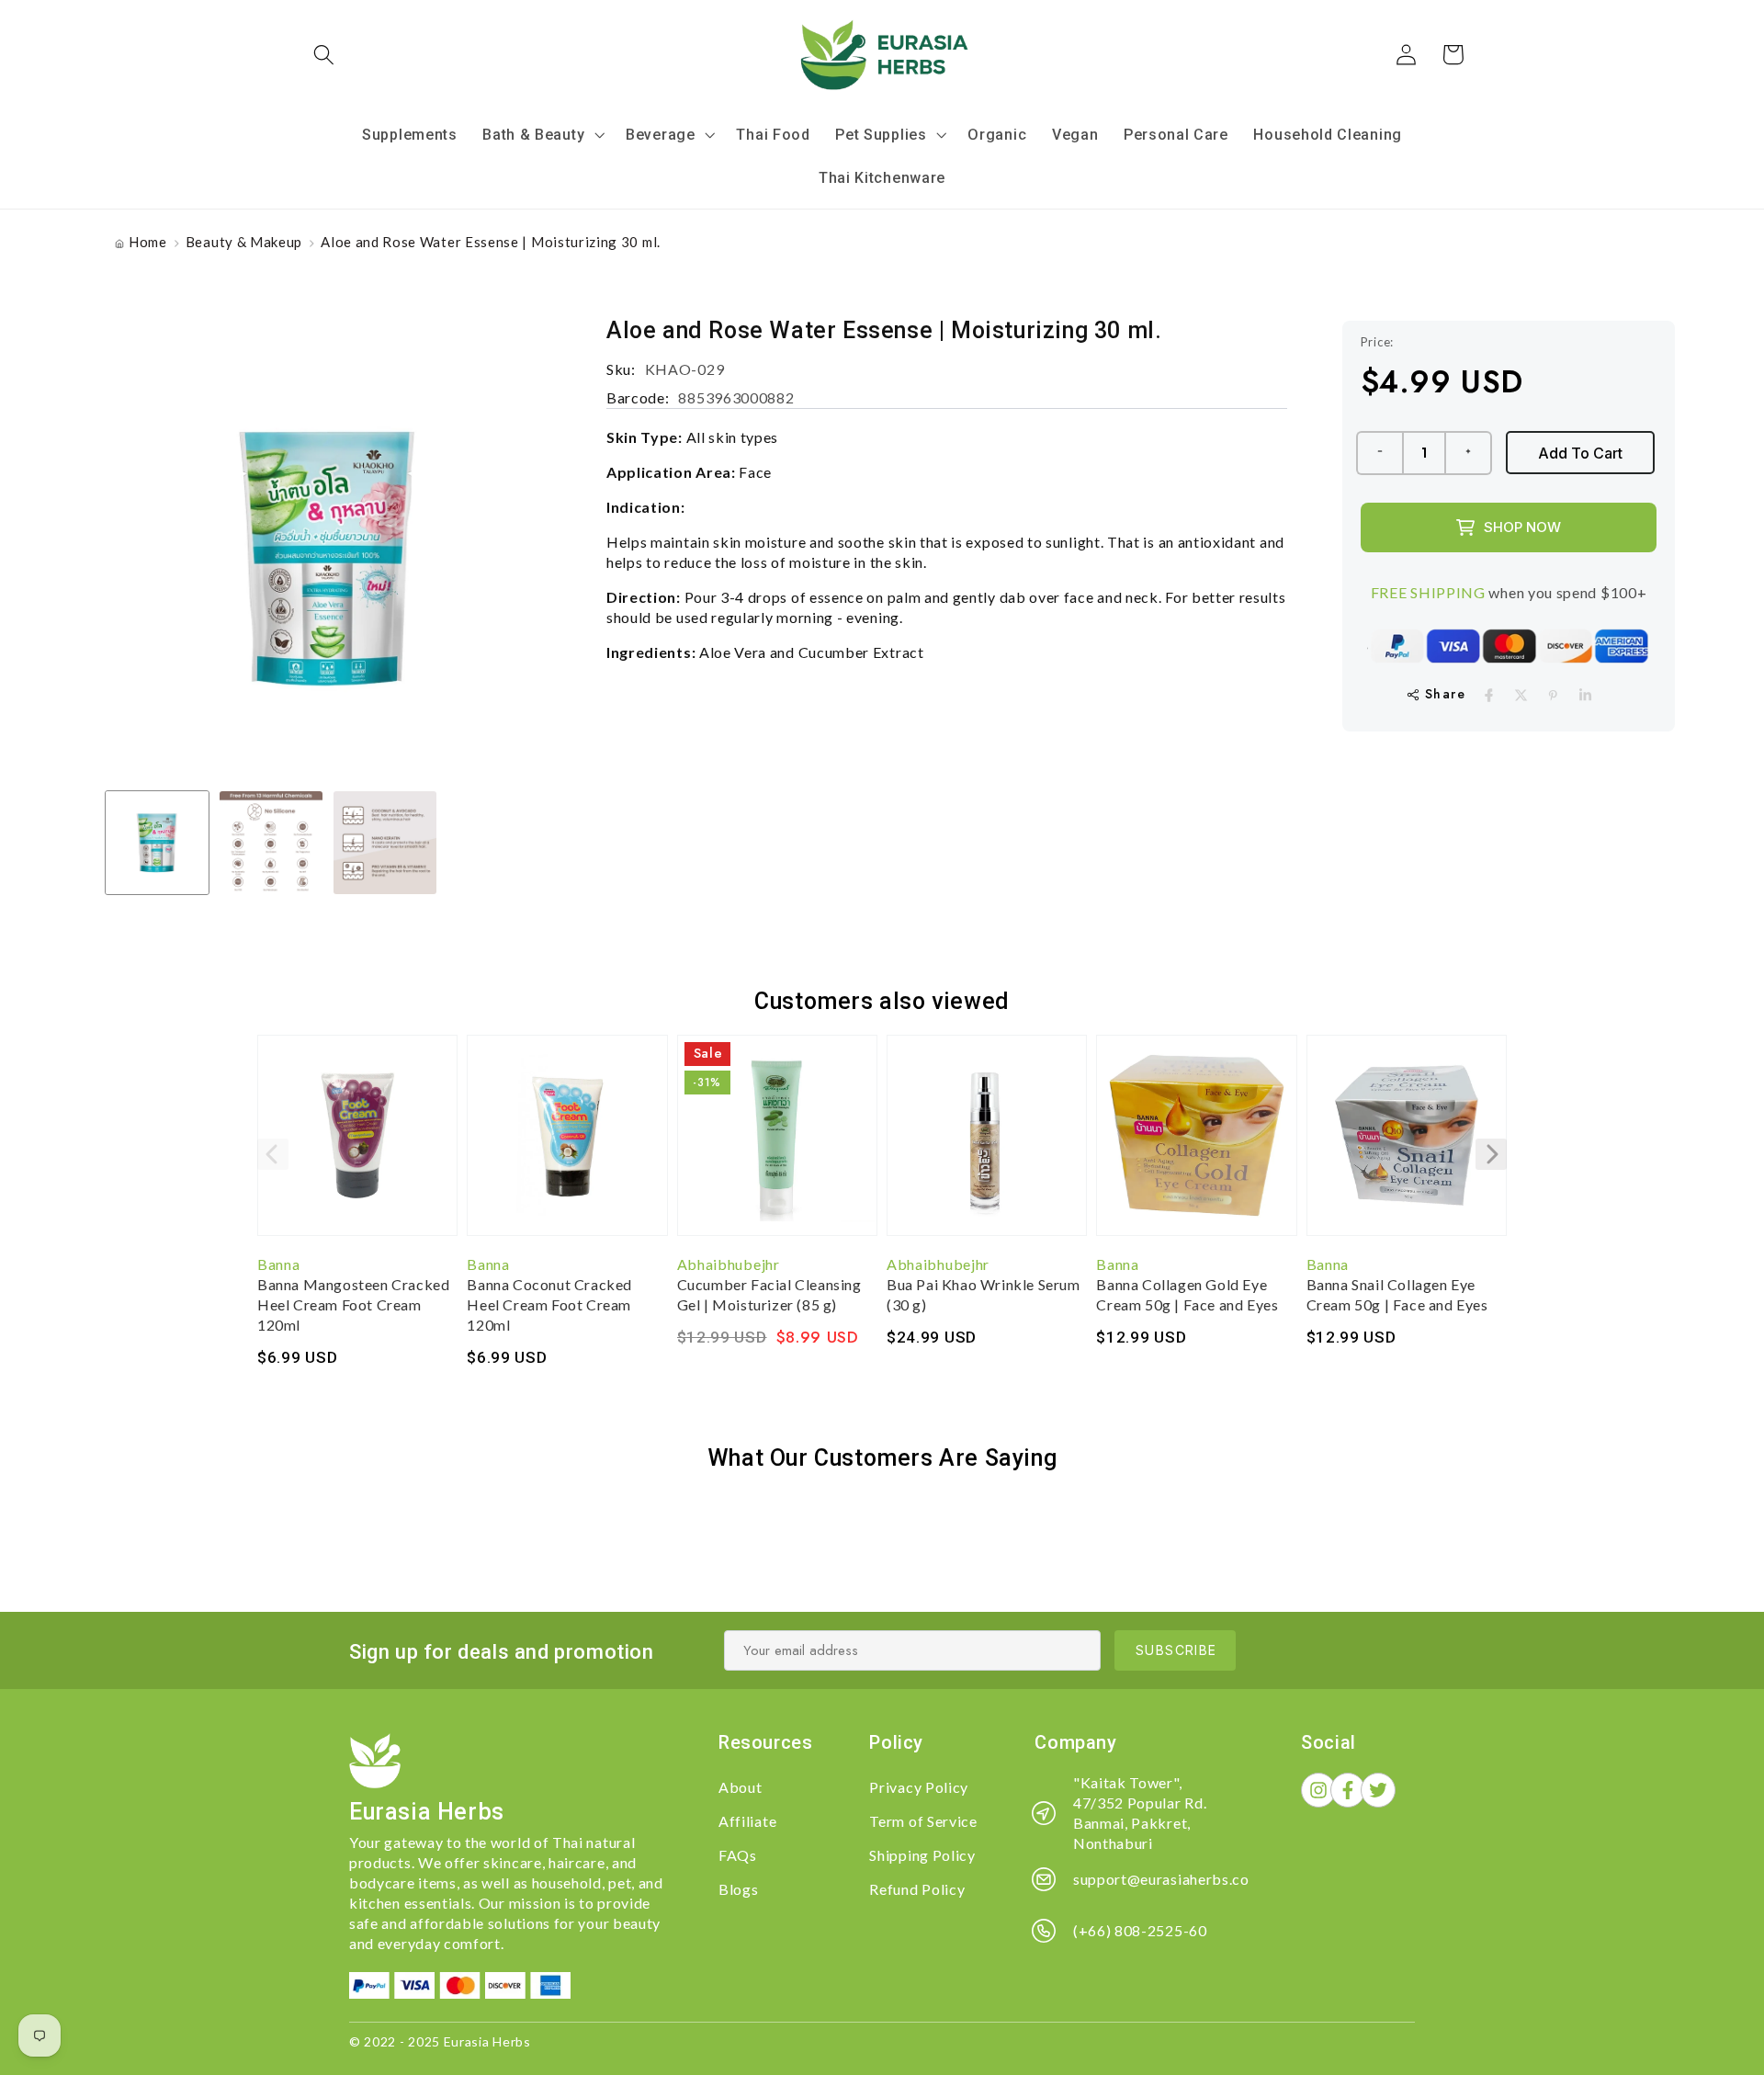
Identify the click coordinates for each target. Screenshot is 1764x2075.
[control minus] (1379, 453)
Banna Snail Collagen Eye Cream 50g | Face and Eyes (1397, 1294)
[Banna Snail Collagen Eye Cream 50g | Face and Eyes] (1407, 1144)
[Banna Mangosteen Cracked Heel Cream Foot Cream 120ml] (357, 1144)
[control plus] (1469, 453)
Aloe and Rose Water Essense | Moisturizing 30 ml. (491, 242)
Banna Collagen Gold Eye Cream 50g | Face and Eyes (1187, 1294)
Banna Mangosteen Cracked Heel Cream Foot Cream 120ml (353, 1304)
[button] (325, 55)
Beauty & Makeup (244, 242)
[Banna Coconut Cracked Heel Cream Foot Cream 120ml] (567, 1144)
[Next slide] (1491, 1154)
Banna (278, 1264)
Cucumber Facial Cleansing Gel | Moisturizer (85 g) (769, 1294)
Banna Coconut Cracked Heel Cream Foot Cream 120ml (549, 1304)
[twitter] (1521, 695)
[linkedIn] (1585, 695)
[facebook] (1489, 695)
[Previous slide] (273, 1154)
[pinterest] (1553, 695)
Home (148, 242)
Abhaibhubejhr (729, 1264)
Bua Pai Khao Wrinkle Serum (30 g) (984, 1294)
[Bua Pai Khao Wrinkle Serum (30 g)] (987, 1144)
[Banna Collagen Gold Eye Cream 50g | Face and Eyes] (1196, 1144)
